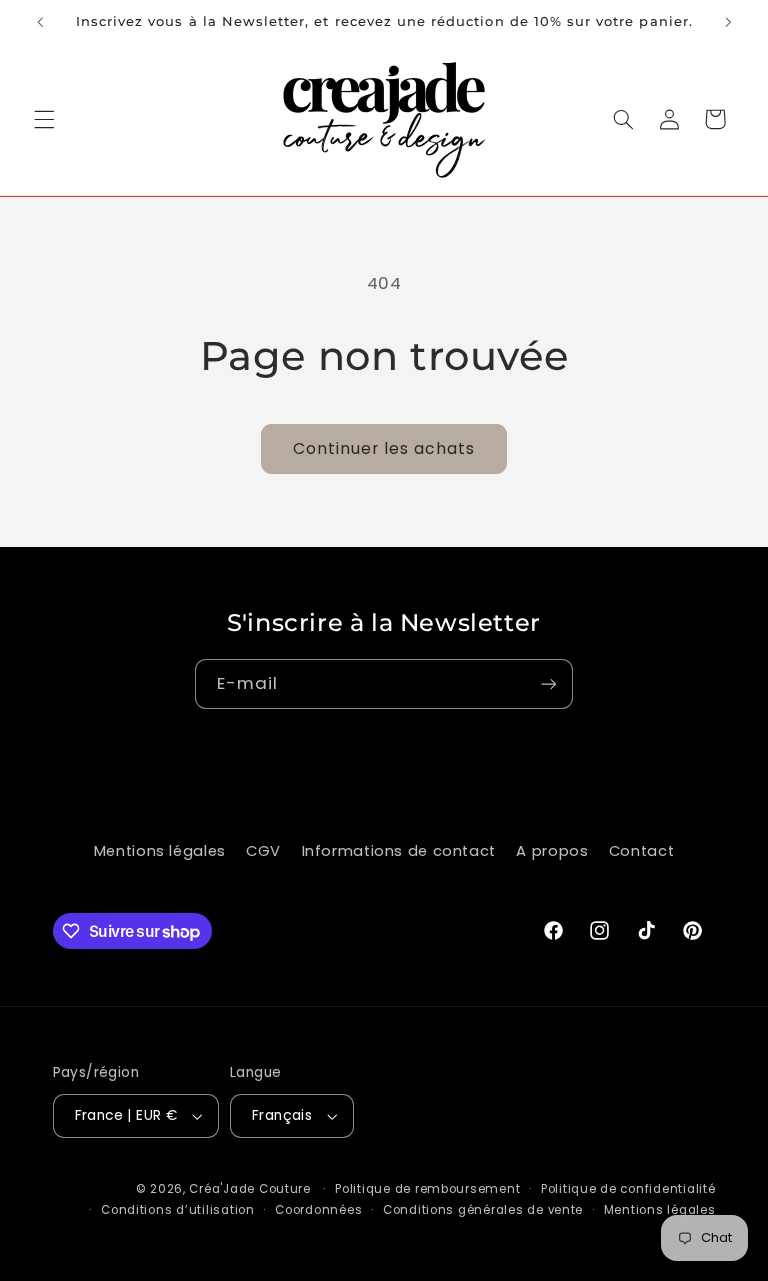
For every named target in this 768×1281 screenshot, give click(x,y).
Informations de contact (399, 851)
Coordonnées (318, 1210)
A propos (552, 851)
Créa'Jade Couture (250, 1189)
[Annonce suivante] (728, 22)
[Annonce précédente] (40, 22)
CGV (263, 851)
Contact (641, 851)
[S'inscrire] (549, 683)
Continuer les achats (384, 448)
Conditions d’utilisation (178, 1210)
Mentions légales (160, 851)
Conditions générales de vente (483, 1210)
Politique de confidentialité (628, 1189)
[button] (44, 119)
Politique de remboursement (427, 1189)
